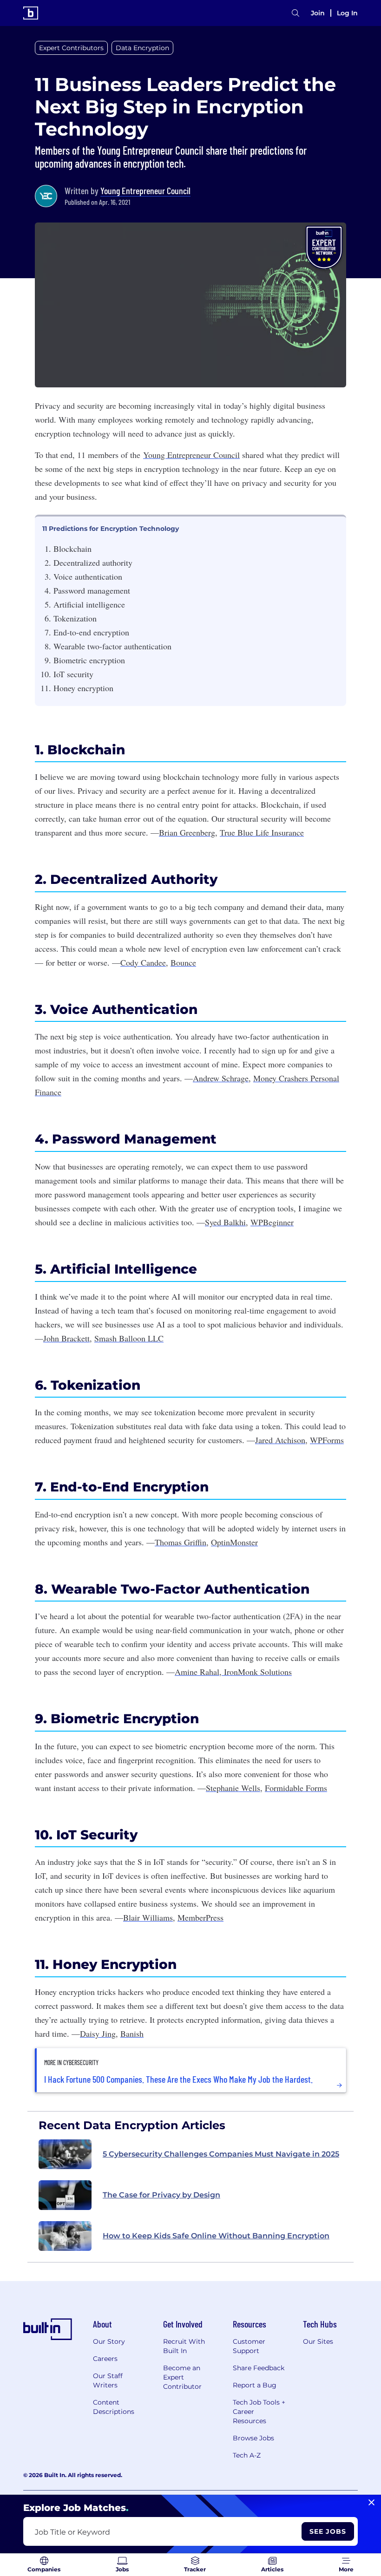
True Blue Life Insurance (262, 832)
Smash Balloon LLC (129, 1338)
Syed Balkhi (225, 1222)
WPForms (327, 1440)
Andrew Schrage (221, 1078)
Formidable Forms (296, 1788)
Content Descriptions (114, 2407)
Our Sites (318, 2341)
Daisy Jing (98, 2033)
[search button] (296, 13)
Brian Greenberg (187, 832)
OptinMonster (234, 1542)
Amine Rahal (197, 1672)
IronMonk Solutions (257, 1672)
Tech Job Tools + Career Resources (259, 2412)
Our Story (109, 2341)
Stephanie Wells (233, 1788)
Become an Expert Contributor (182, 2377)
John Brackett (66, 1338)
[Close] (371, 2503)
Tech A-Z (247, 2455)
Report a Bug (255, 2385)
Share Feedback (259, 2368)
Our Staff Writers (108, 2380)
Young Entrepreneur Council (145, 190)
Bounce (183, 962)
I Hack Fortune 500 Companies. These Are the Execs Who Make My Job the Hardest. (178, 2079)
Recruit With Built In (184, 2346)
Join (318, 13)
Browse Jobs (253, 2438)
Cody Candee (143, 962)
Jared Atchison (280, 1440)
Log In (347, 13)
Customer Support (249, 2346)
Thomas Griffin (181, 1542)
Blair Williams (148, 1917)
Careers (105, 2359)
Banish (132, 2033)
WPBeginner (272, 1222)
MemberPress (200, 1917)
